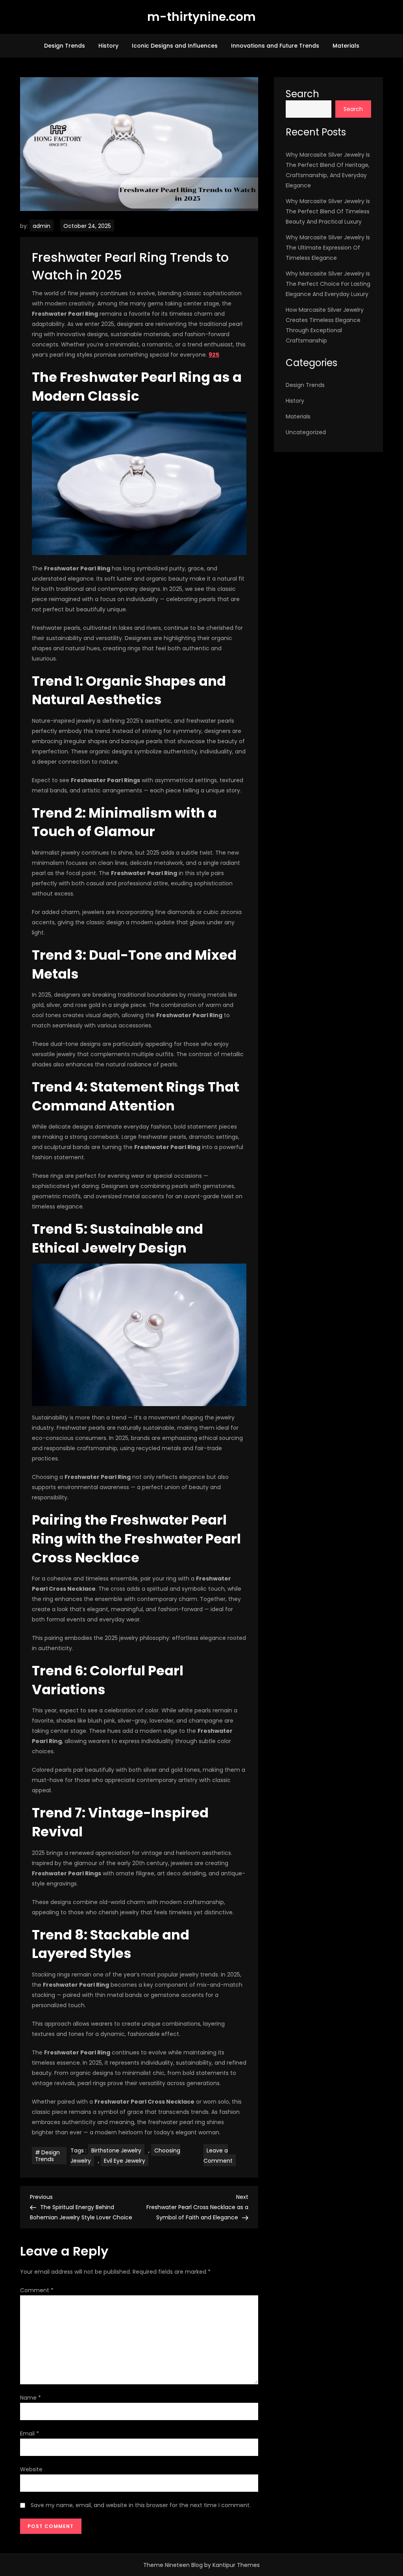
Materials (346, 46)
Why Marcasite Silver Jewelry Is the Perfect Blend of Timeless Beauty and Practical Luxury (328, 211)
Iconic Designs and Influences (175, 46)
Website (31, 2469)
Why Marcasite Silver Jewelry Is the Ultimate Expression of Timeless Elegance (328, 248)
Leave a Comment (220, 2156)
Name (31, 2398)
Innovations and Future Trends (275, 46)
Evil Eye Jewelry (125, 2161)
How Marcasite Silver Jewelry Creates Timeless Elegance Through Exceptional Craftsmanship (325, 325)
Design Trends (65, 46)
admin (42, 226)
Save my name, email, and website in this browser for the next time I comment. (141, 2505)
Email (30, 2434)
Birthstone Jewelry (116, 2150)
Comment (37, 2290)
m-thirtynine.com (201, 17)
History (108, 46)
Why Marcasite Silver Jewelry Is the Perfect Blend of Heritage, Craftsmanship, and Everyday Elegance (328, 170)
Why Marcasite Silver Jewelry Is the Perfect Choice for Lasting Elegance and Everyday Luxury (328, 284)
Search (302, 94)
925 (214, 355)
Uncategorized (306, 432)
